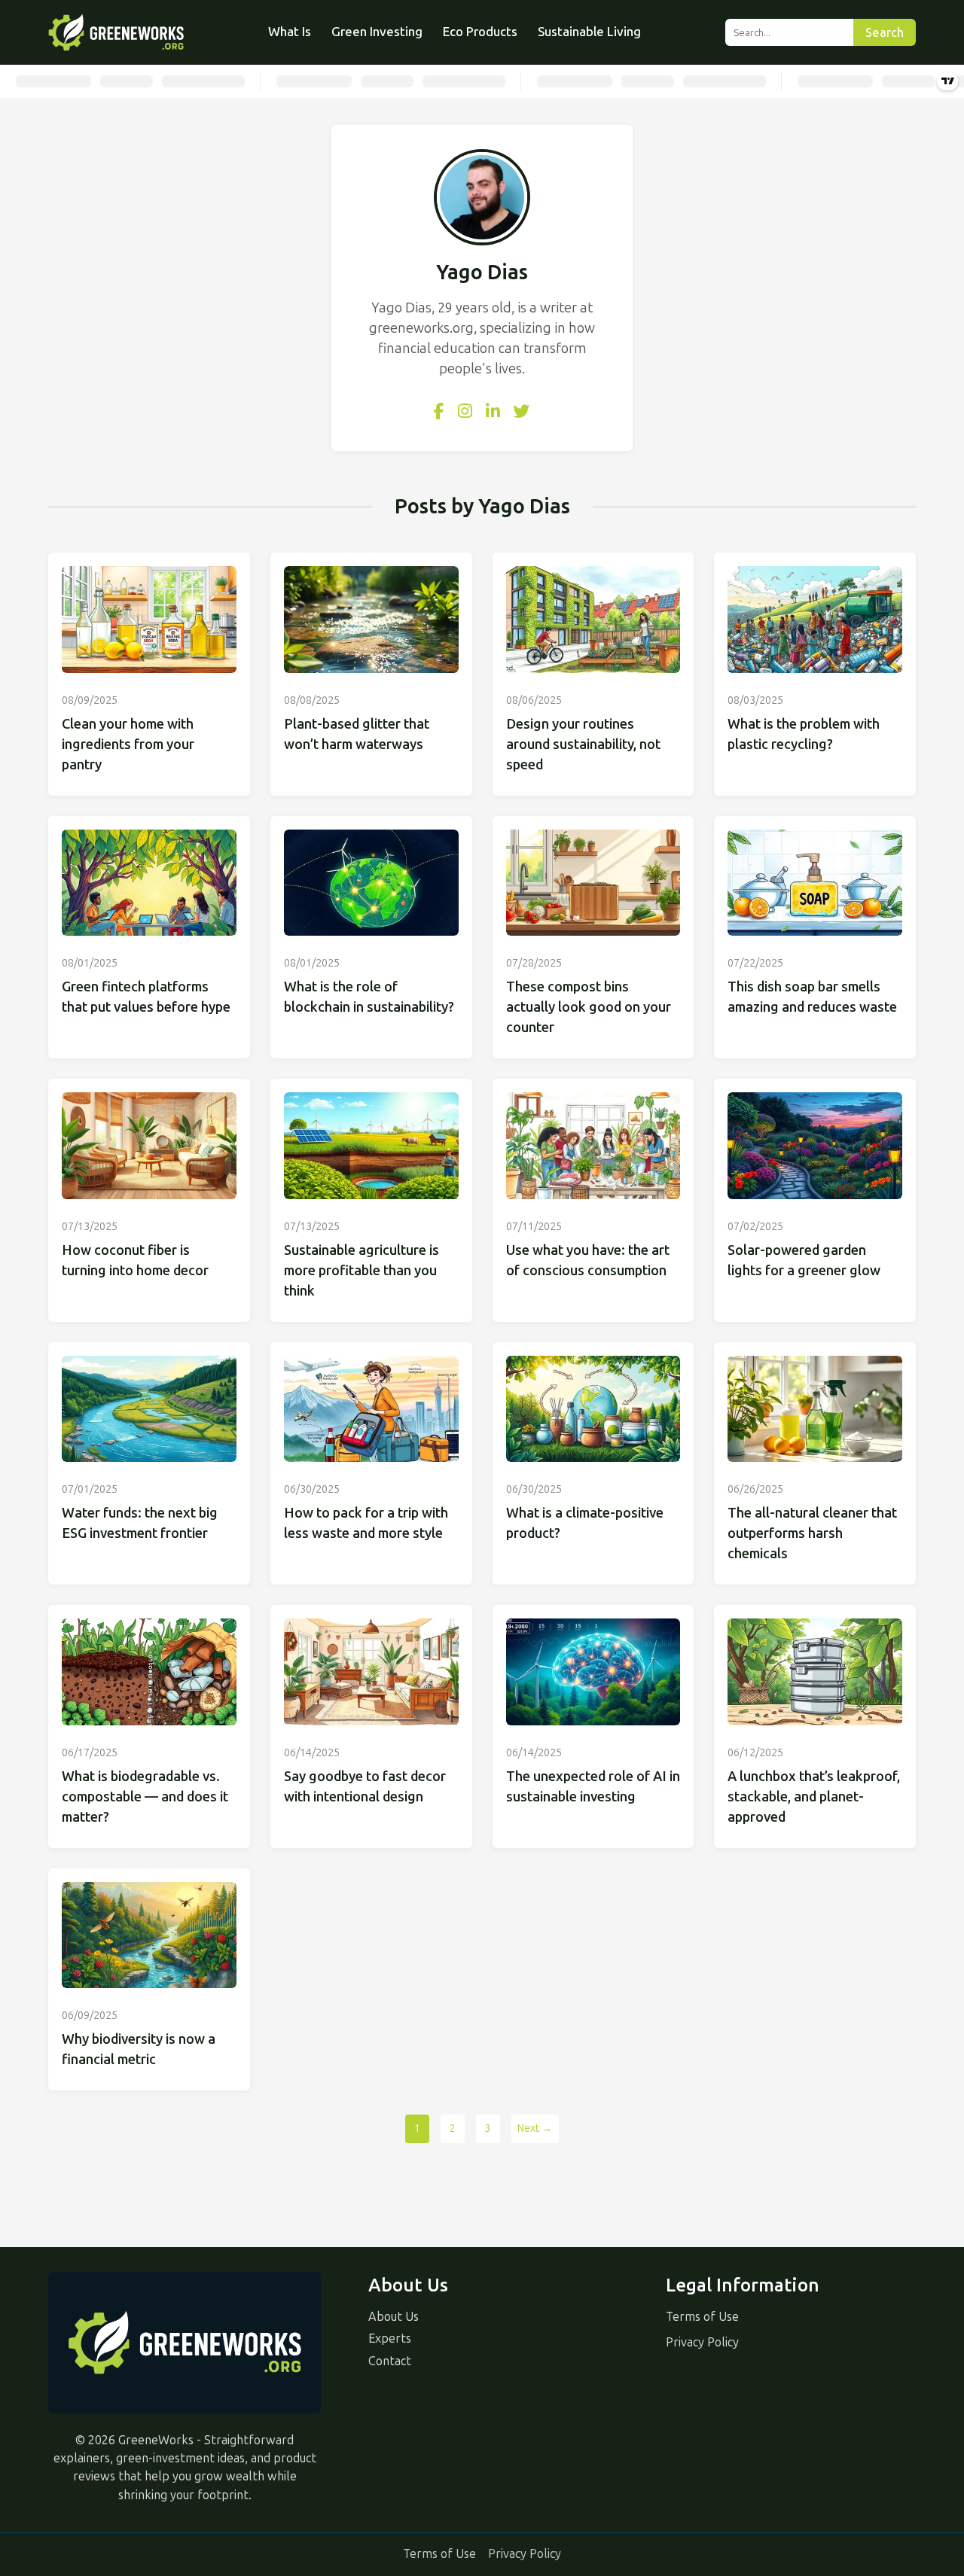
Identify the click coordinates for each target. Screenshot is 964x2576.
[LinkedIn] (493, 412)
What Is (290, 32)
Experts (390, 2338)
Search (885, 33)
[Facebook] (439, 412)
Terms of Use (702, 2317)
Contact (390, 2361)
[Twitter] (522, 412)
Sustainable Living (589, 32)
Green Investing (377, 32)
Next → (535, 2128)
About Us (394, 2317)
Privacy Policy (702, 2342)
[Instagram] (465, 412)
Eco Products (480, 32)
